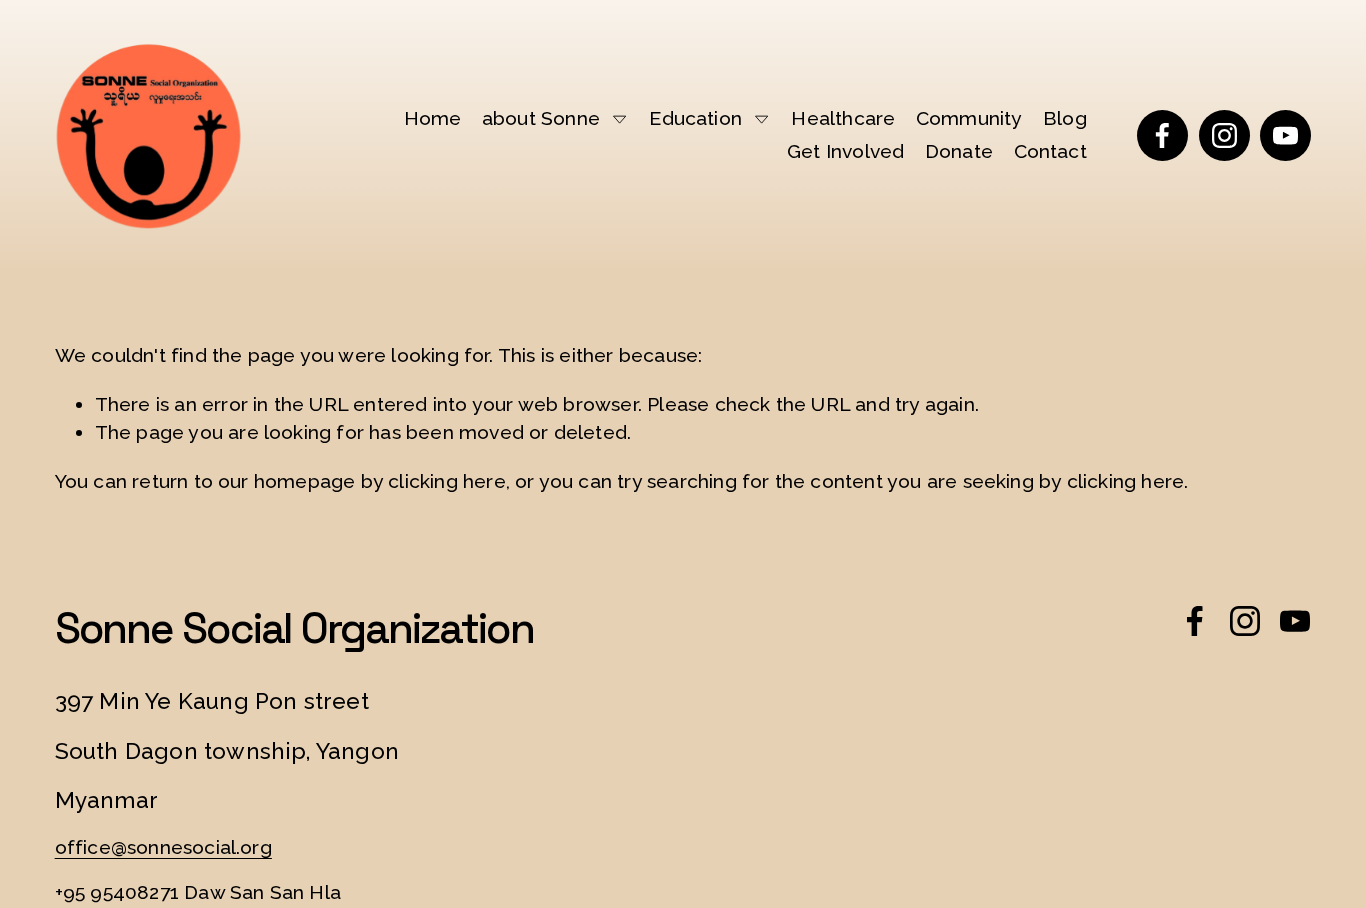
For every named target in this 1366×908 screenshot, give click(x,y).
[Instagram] (1224, 135)
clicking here (447, 481)
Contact (1050, 151)
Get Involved (845, 151)
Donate (959, 151)
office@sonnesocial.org (163, 847)
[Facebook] (1162, 135)
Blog (1065, 118)
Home (433, 118)
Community (969, 118)
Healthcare (843, 118)
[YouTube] (1285, 135)
